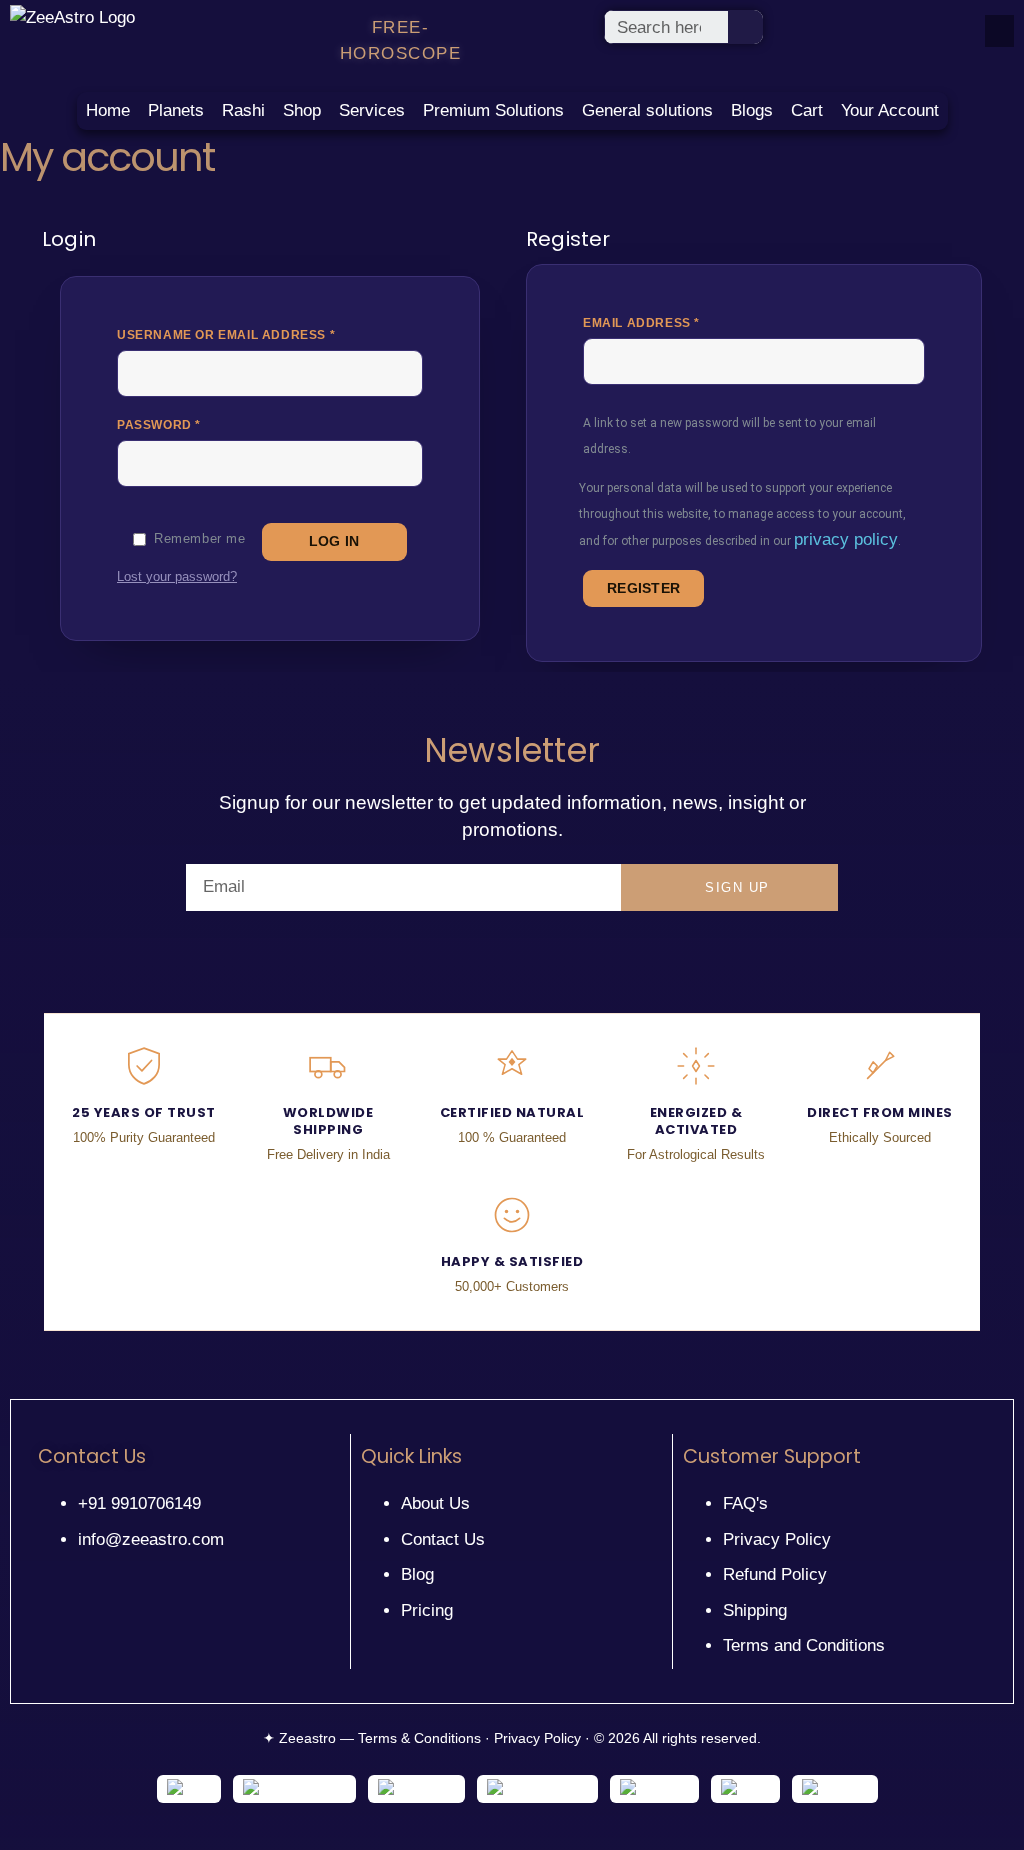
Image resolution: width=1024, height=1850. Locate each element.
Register (643, 588)
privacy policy (846, 539)
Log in (334, 541)
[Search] (746, 27)
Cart (807, 110)
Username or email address (260, 334)
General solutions (647, 110)
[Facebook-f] (46, 1567)
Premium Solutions (493, 110)
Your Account (890, 110)
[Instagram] (74, 1567)
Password (193, 424)
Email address (675, 322)
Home (108, 110)
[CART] (997, 29)
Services (372, 110)
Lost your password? (177, 577)
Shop (302, 110)
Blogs (752, 110)
